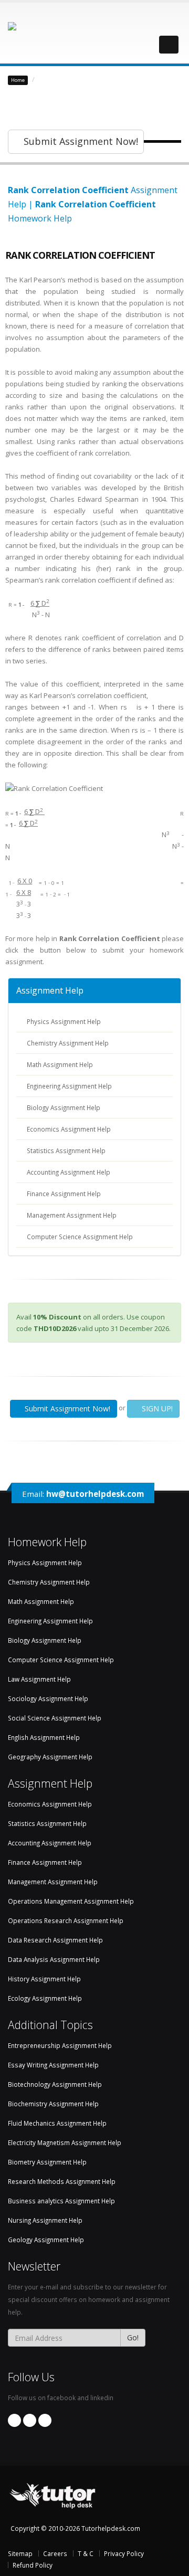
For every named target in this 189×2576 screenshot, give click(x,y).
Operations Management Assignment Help (71, 1901)
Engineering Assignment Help (69, 1086)
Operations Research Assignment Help (66, 1920)
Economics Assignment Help (69, 1129)
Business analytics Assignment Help (61, 2201)
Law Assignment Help (39, 1679)
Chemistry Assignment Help (68, 1043)
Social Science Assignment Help (55, 1718)
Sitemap (20, 2553)
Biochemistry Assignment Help (53, 2104)
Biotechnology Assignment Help (55, 2084)
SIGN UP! (156, 1408)
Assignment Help (50, 990)
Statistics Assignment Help (82, 79)
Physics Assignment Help (64, 1021)
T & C (86, 2553)
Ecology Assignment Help (45, 1998)
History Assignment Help (44, 1979)
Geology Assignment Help (46, 2240)
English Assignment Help (44, 1737)
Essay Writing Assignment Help (53, 2065)
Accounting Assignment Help (69, 1172)
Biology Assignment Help (64, 1107)
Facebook (14, 2420)
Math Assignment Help (60, 1064)
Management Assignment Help (72, 1215)
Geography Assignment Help (50, 1757)
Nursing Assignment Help (45, 2220)
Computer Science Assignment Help (80, 1237)
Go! (133, 2337)
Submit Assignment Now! (80, 141)
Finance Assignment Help (64, 1194)
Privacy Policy (124, 2553)
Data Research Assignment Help (55, 1940)
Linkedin (30, 2420)
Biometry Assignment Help (47, 2162)
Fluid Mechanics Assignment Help (57, 2123)
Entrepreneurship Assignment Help (60, 2045)
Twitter (45, 2420)
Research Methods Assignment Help (62, 2181)
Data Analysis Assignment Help (54, 1959)
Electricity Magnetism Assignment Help (65, 2142)
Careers (55, 2553)
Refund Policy (33, 2565)
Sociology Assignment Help (48, 1698)
